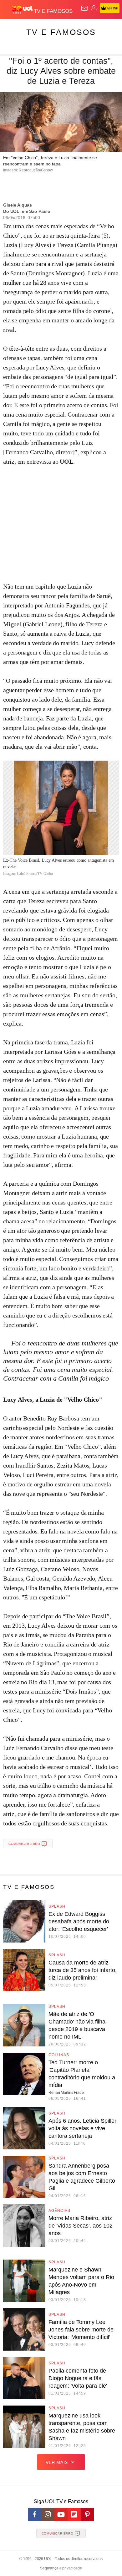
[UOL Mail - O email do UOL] (84, 8)
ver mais (57, 2462)
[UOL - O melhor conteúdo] (23, 10)
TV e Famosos (61, 32)
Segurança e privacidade (61, 2568)
